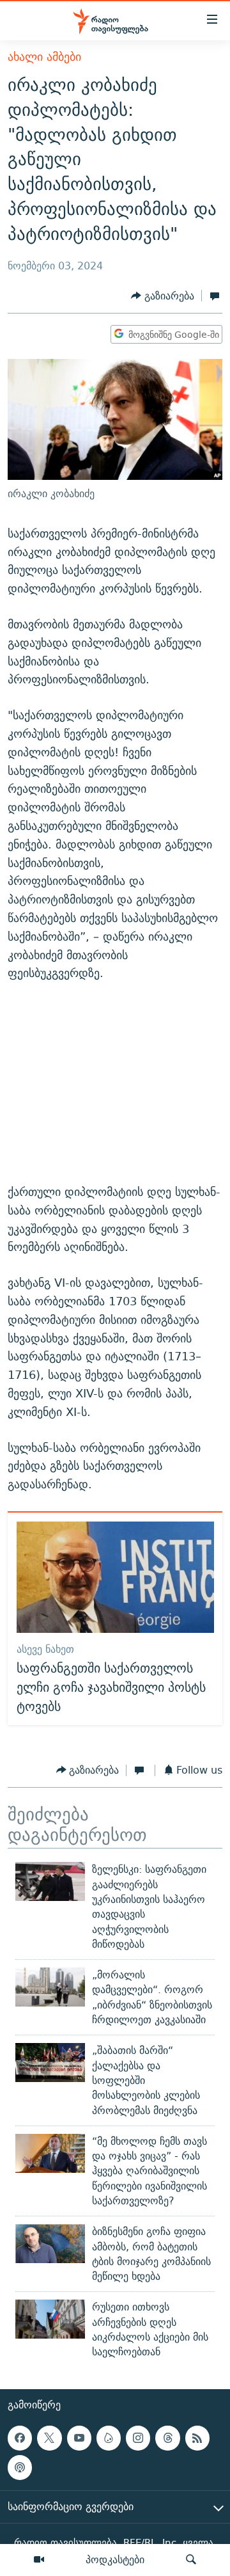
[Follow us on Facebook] (20, 2438)
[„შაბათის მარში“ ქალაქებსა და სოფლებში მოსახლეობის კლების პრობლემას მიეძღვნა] (50, 2063)
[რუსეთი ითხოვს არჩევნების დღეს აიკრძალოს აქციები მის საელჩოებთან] (50, 2319)
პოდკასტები (115, 2559)
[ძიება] (191, 2560)
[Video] (39, 2560)
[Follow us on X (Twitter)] (49, 2438)
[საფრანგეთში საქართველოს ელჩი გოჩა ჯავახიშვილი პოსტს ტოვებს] (115, 1577)
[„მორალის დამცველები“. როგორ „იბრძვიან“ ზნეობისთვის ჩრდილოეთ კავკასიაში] (50, 1987)
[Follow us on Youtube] (79, 2438)
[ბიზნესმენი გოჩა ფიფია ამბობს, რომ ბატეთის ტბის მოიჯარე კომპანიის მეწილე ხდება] (50, 2244)
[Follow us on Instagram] (138, 2438)
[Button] (163, 296)
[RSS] (197, 2438)
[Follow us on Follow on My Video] (109, 2438)
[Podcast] (20, 2467)
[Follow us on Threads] (167, 2438)
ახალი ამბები (44, 57)
